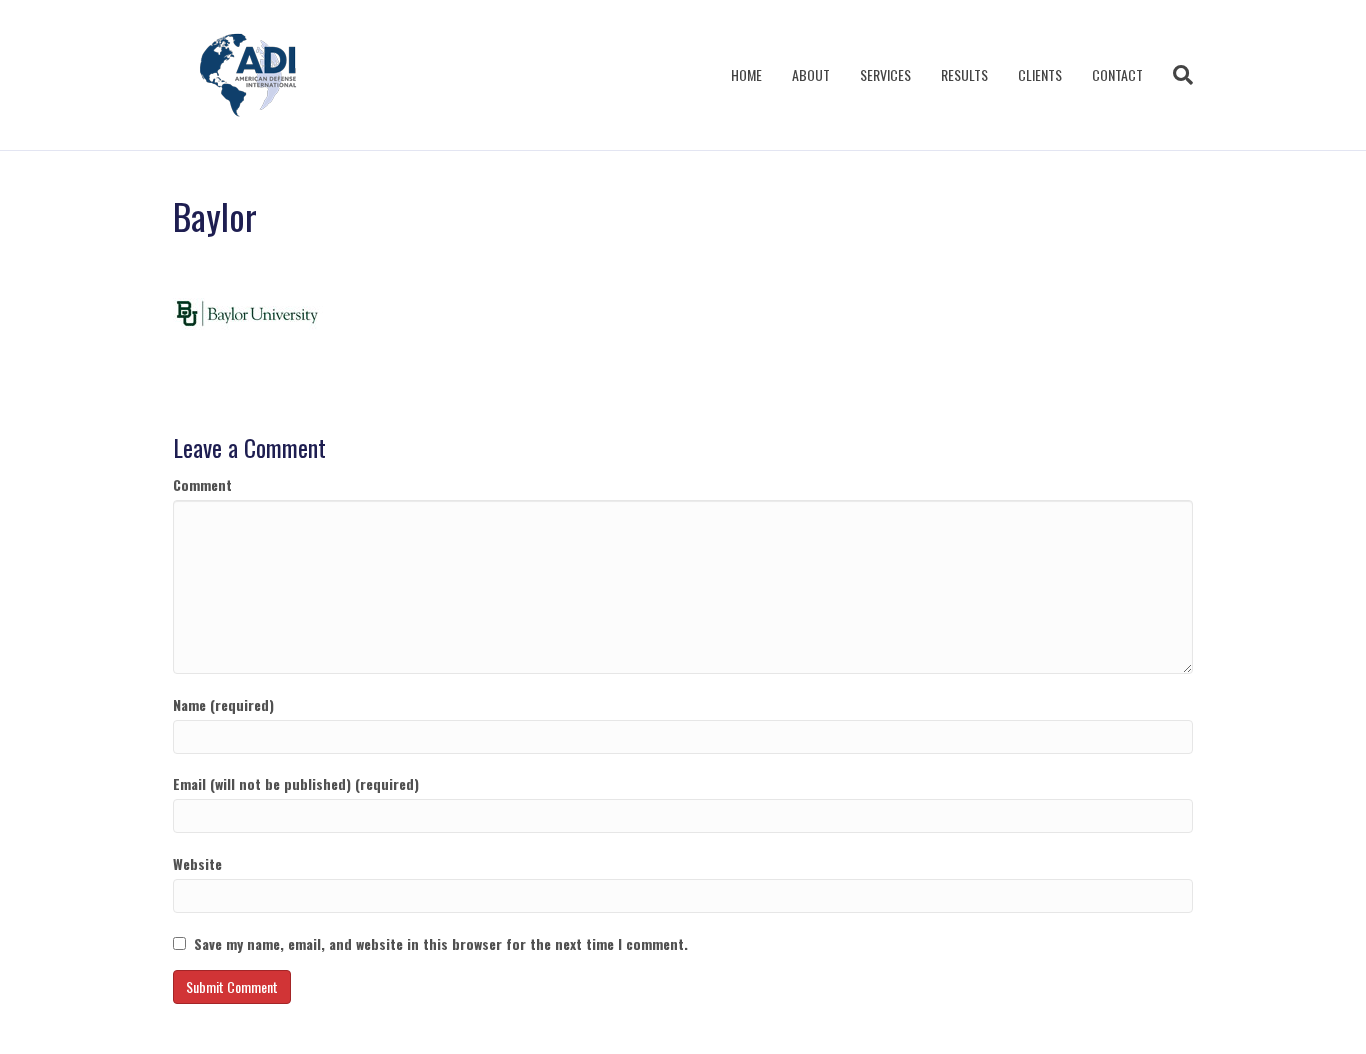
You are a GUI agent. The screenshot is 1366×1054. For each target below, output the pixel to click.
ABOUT (811, 74)
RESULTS (964, 74)
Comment (202, 485)
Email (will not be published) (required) (296, 784)
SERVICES (885, 74)
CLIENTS (1040, 74)
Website (197, 864)
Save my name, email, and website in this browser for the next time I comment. (441, 944)
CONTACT (1117, 74)
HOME (746, 74)
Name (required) (223, 705)
